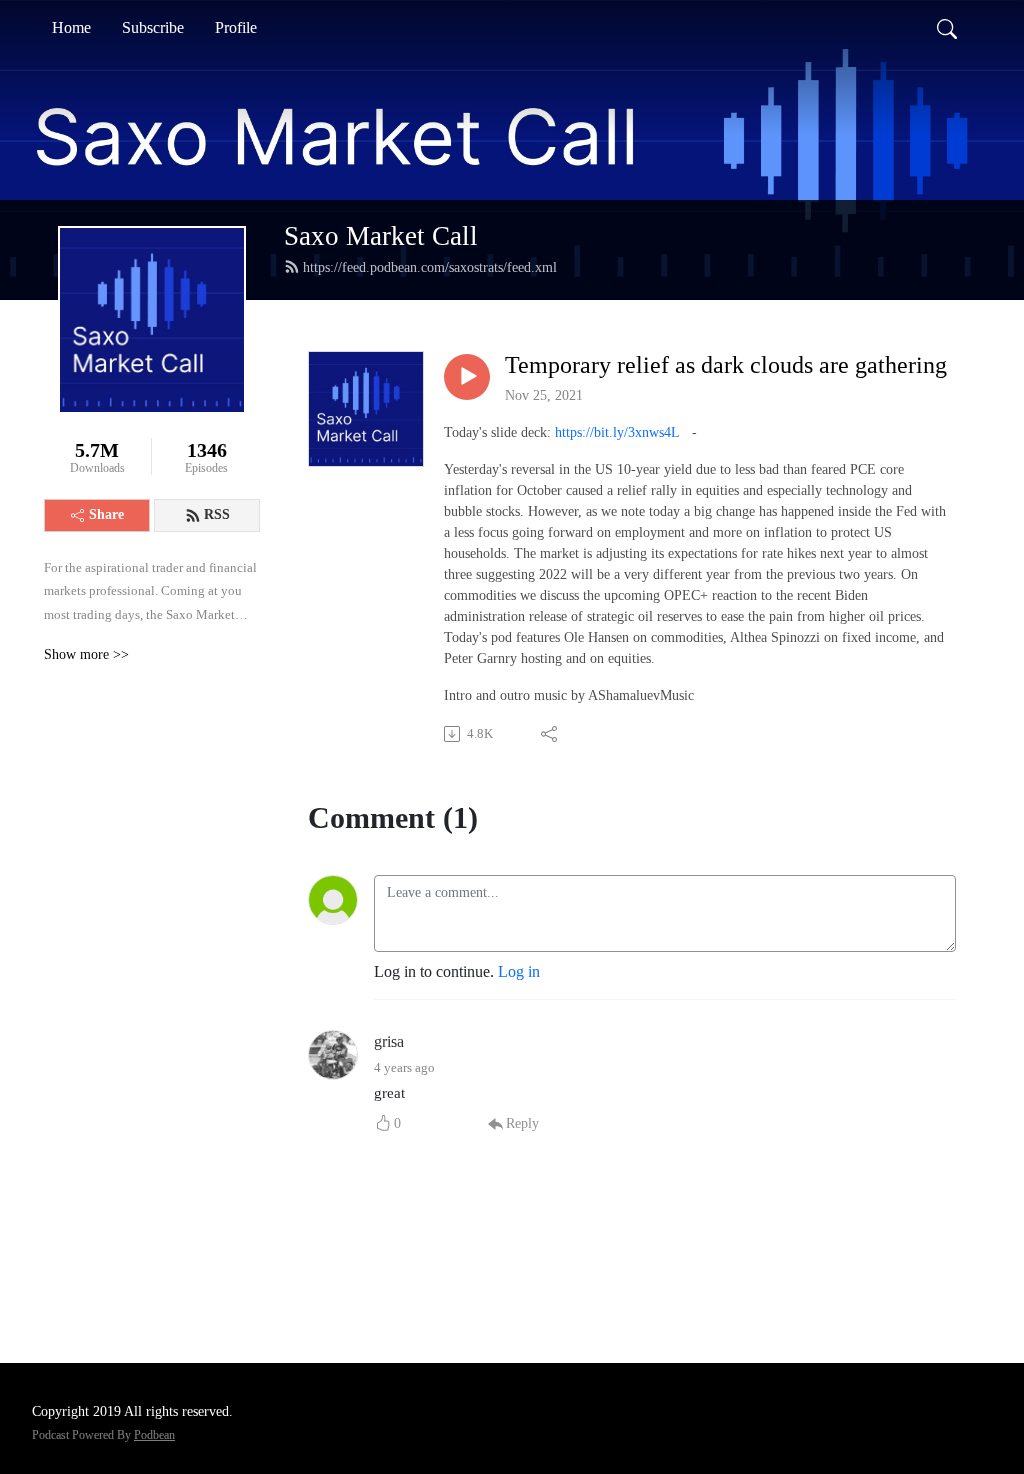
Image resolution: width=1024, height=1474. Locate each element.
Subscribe (153, 27)
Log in (519, 971)
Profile (236, 27)
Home (71, 27)
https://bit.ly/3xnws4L (617, 432)
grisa (389, 1041)
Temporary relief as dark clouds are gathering (726, 365)
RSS (217, 514)
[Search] (947, 28)
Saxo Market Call (381, 236)
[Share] (550, 734)
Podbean (154, 1435)
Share (106, 514)
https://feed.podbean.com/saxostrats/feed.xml (430, 267)
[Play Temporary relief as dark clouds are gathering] (467, 377)
